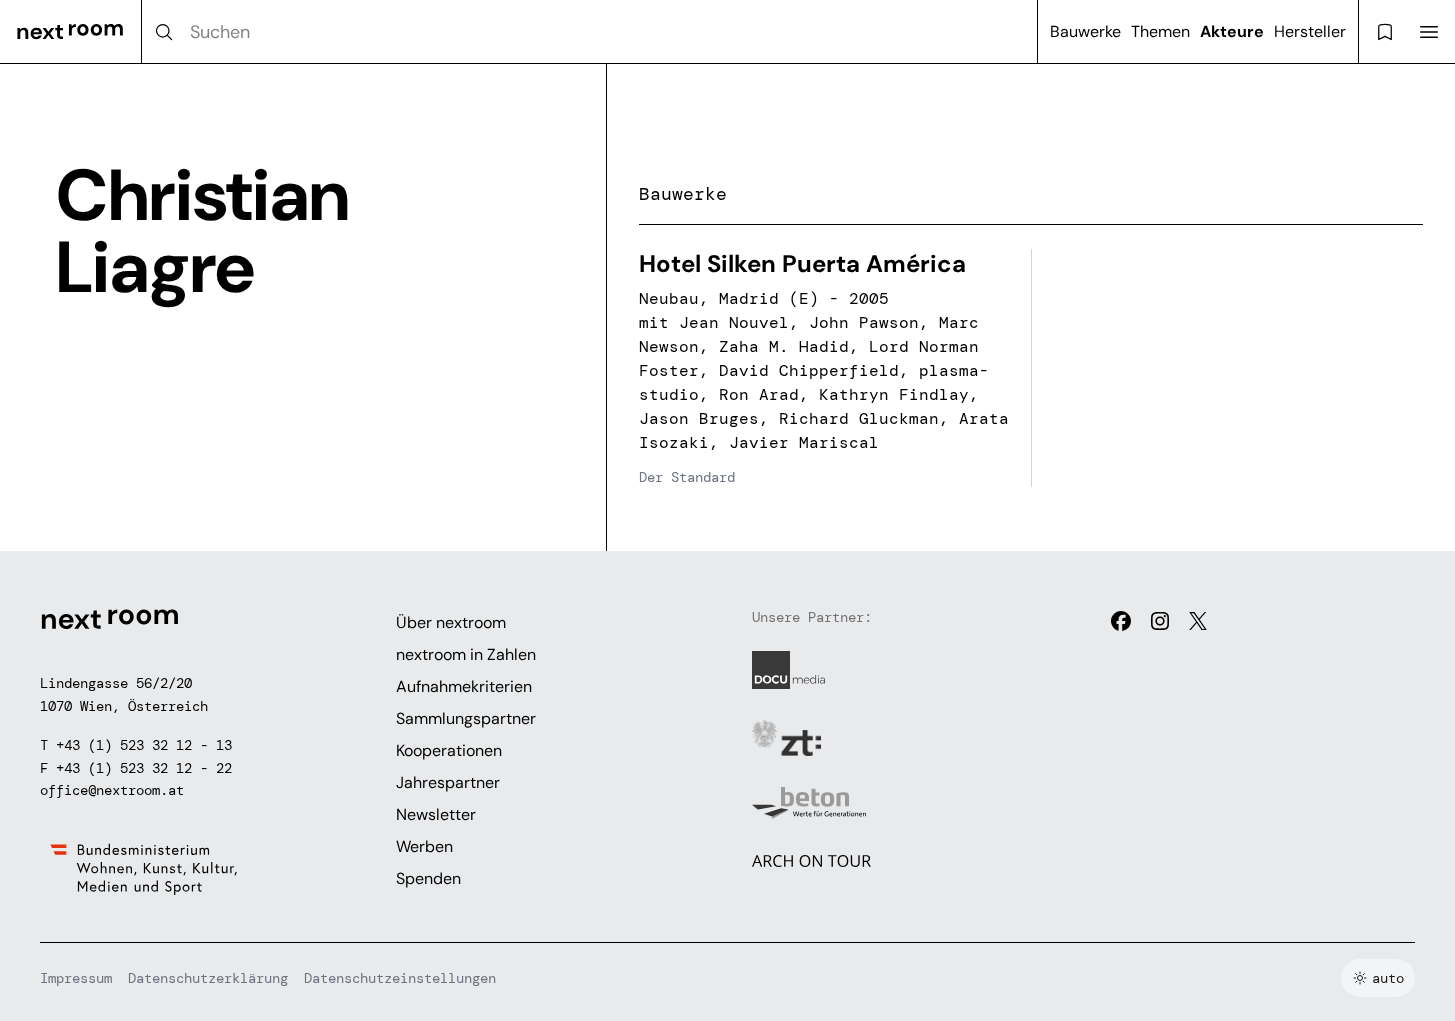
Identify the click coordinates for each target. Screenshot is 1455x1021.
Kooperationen (449, 750)
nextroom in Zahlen (466, 654)
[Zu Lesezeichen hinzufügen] (989, 275)
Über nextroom (451, 622)
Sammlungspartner (466, 718)
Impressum (76, 978)
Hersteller (1310, 31)
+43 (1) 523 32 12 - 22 (144, 768)
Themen (1160, 31)
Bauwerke (1085, 31)
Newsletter (436, 814)
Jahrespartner (448, 782)
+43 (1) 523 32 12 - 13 (144, 745)
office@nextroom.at (112, 790)
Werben (424, 846)
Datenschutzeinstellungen (400, 978)
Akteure (1232, 31)
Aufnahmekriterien (464, 686)
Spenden (428, 878)
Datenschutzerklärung (208, 978)
